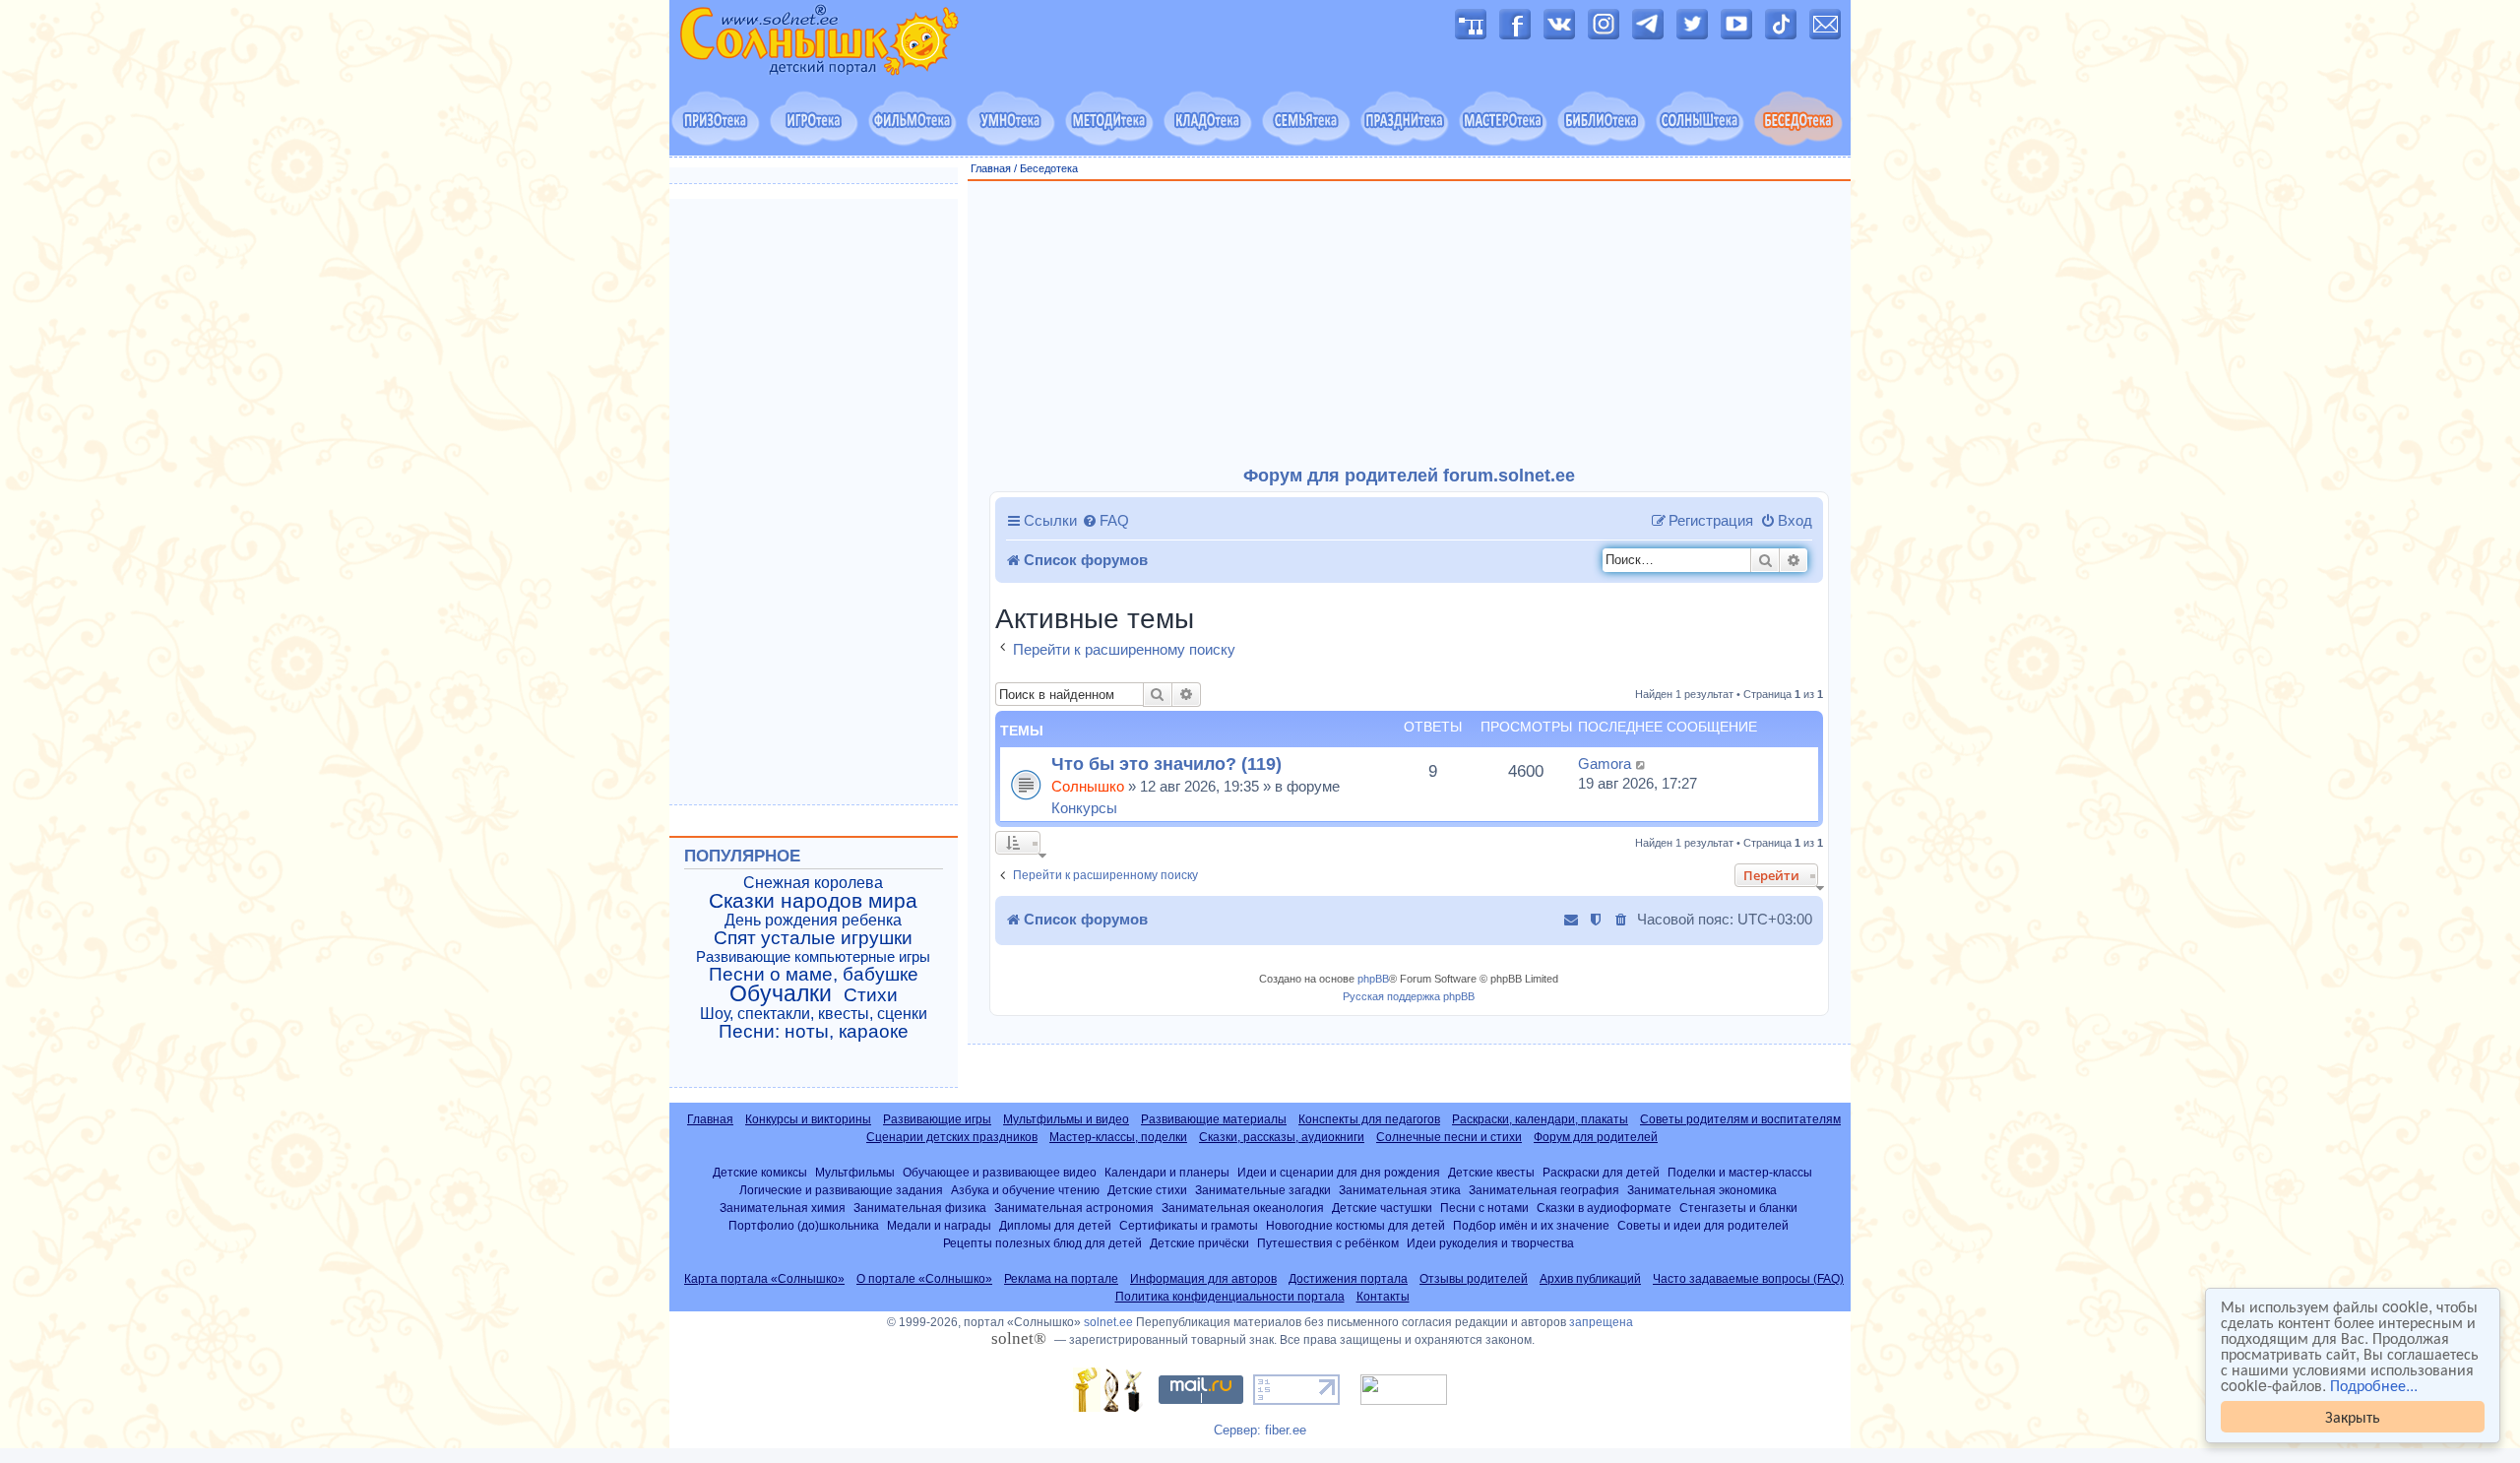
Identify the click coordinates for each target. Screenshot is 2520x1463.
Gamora (1605, 763)
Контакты (1383, 1297)
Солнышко (1088, 786)
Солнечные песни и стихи (1449, 1137)
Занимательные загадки (1263, 1190)
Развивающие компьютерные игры (813, 957)
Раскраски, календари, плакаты (1540, 1119)
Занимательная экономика (1702, 1190)
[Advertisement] (1410, 324)
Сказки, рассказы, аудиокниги (1282, 1137)
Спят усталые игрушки (813, 938)
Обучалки (781, 993)
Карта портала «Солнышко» (764, 1279)
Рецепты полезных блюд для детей (1042, 1243)
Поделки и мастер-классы (1740, 1172)
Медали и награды (939, 1225)
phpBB (1373, 979)
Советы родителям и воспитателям (1740, 1119)
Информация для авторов (1203, 1279)
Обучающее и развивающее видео (1000, 1172)
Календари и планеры (1167, 1172)
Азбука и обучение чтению (1025, 1190)
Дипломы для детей (1055, 1225)
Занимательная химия (783, 1208)
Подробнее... (2374, 1385)
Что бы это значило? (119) (1166, 763)
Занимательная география (1544, 1190)
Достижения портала (1348, 1279)
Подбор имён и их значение (1531, 1225)
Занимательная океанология (1243, 1208)
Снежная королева (813, 883)
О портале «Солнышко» (924, 1279)
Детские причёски (1199, 1243)
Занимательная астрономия (1074, 1208)
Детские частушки (1382, 1208)
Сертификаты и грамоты (1189, 1225)
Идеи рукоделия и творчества (1490, 1243)
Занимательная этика (1400, 1190)
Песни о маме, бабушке (814, 975)
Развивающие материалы (1214, 1119)
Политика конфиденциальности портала (1230, 1297)
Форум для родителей (1596, 1137)
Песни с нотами (1484, 1208)
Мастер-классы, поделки (1118, 1137)
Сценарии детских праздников (952, 1137)
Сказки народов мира (813, 901)
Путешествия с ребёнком (1328, 1243)
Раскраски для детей (1601, 1172)
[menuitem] (1105, 521)
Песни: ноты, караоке (814, 1032)
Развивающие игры (937, 1119)
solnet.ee (1108, 1322)
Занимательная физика (920, 1208)
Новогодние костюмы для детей (1355, 1225)
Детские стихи (1147, 1190)
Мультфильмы (855, 1172)
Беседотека (1049, 168)
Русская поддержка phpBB (1409, 996)
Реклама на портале (1061, 1279)
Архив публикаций (1590, 1279)
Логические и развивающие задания (841, 1190)
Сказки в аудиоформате (1604, 1208)
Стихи (871, 995)
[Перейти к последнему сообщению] (1641, 764)
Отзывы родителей (1474, 1279)
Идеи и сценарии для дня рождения (1339, 1172)
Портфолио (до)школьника (804, 1225)
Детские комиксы (760, 1172)
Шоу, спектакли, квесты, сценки (814, 1014)
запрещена (1601, 1322)
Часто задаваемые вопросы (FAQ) (1748, 1279)
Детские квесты (1491, 1172)
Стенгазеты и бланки (1738, 1208)
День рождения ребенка (813, 920)
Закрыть (2353, 1416)
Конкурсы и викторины (808, 1119)
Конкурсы (1084, 808)
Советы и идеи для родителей (1703, 1225)
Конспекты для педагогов (1369, 1119)
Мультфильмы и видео (1066, 1119)
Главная (991, 168)
